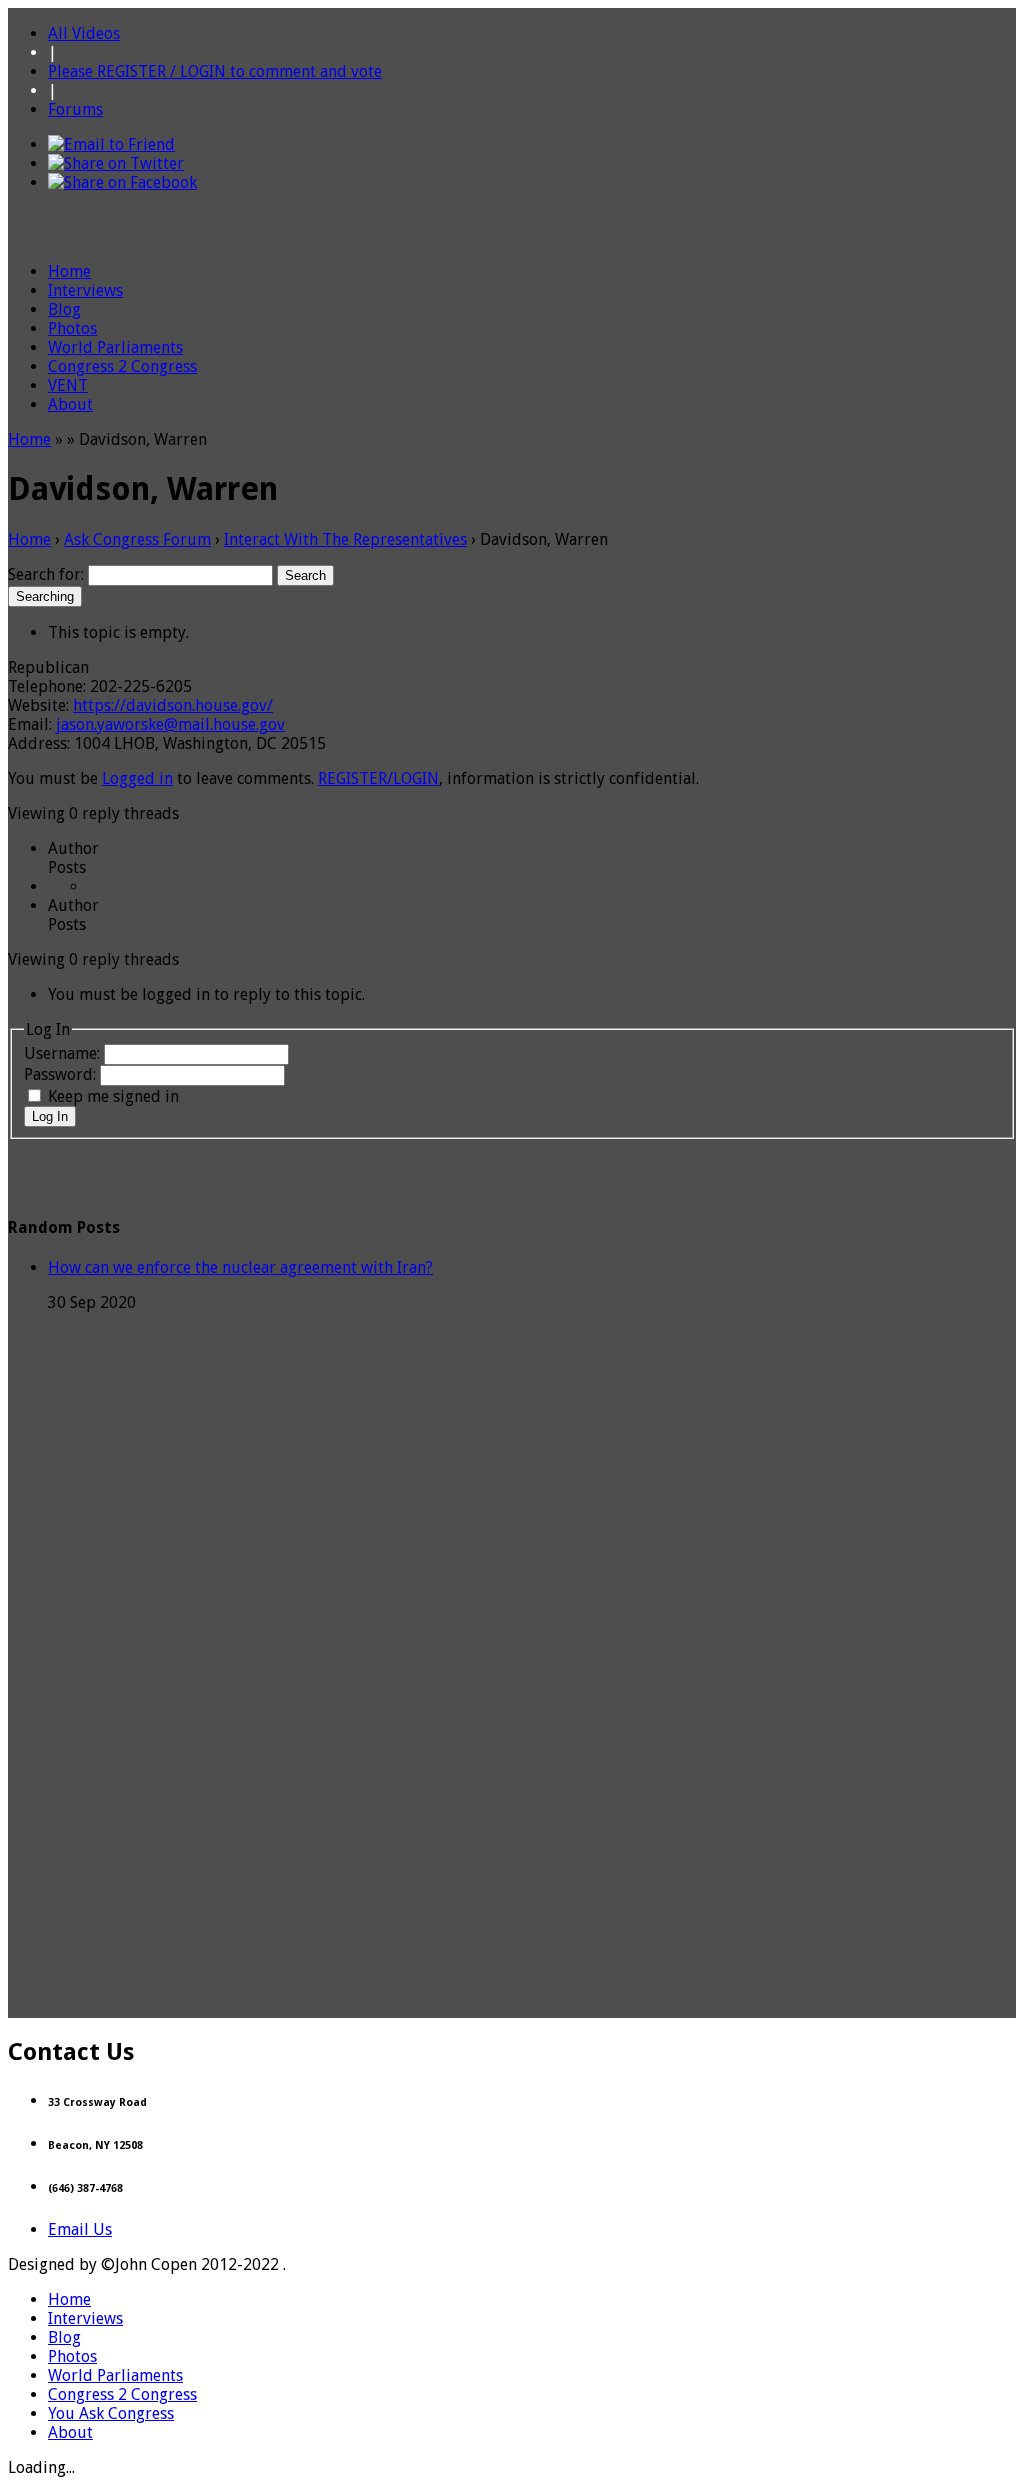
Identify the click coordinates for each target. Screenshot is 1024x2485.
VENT (68, 385)
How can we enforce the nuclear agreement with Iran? (240, 1267)
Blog (64, 309)
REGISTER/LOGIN (378, 778)
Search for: (46, 574)
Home (69, 271)
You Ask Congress (111, 2413)
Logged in (137, 778)
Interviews (85, 290)
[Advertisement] (512, 1973)
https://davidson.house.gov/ (173, 705)
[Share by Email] (111, 144)
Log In (50, 1116)
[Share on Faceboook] (122, 182)
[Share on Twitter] (116, 163)
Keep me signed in (113, 1096)
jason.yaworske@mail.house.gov (170, 724)
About (70, 404)
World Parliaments (115, 347)
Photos (72, 328)
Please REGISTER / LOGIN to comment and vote (215, 71)
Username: (64, 1053)
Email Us (80, 2229)
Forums (75, 109)
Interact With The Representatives (345, 539)
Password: (62, 1074)
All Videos (84, 33)
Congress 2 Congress (122, 366)
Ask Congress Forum (137, 539)
